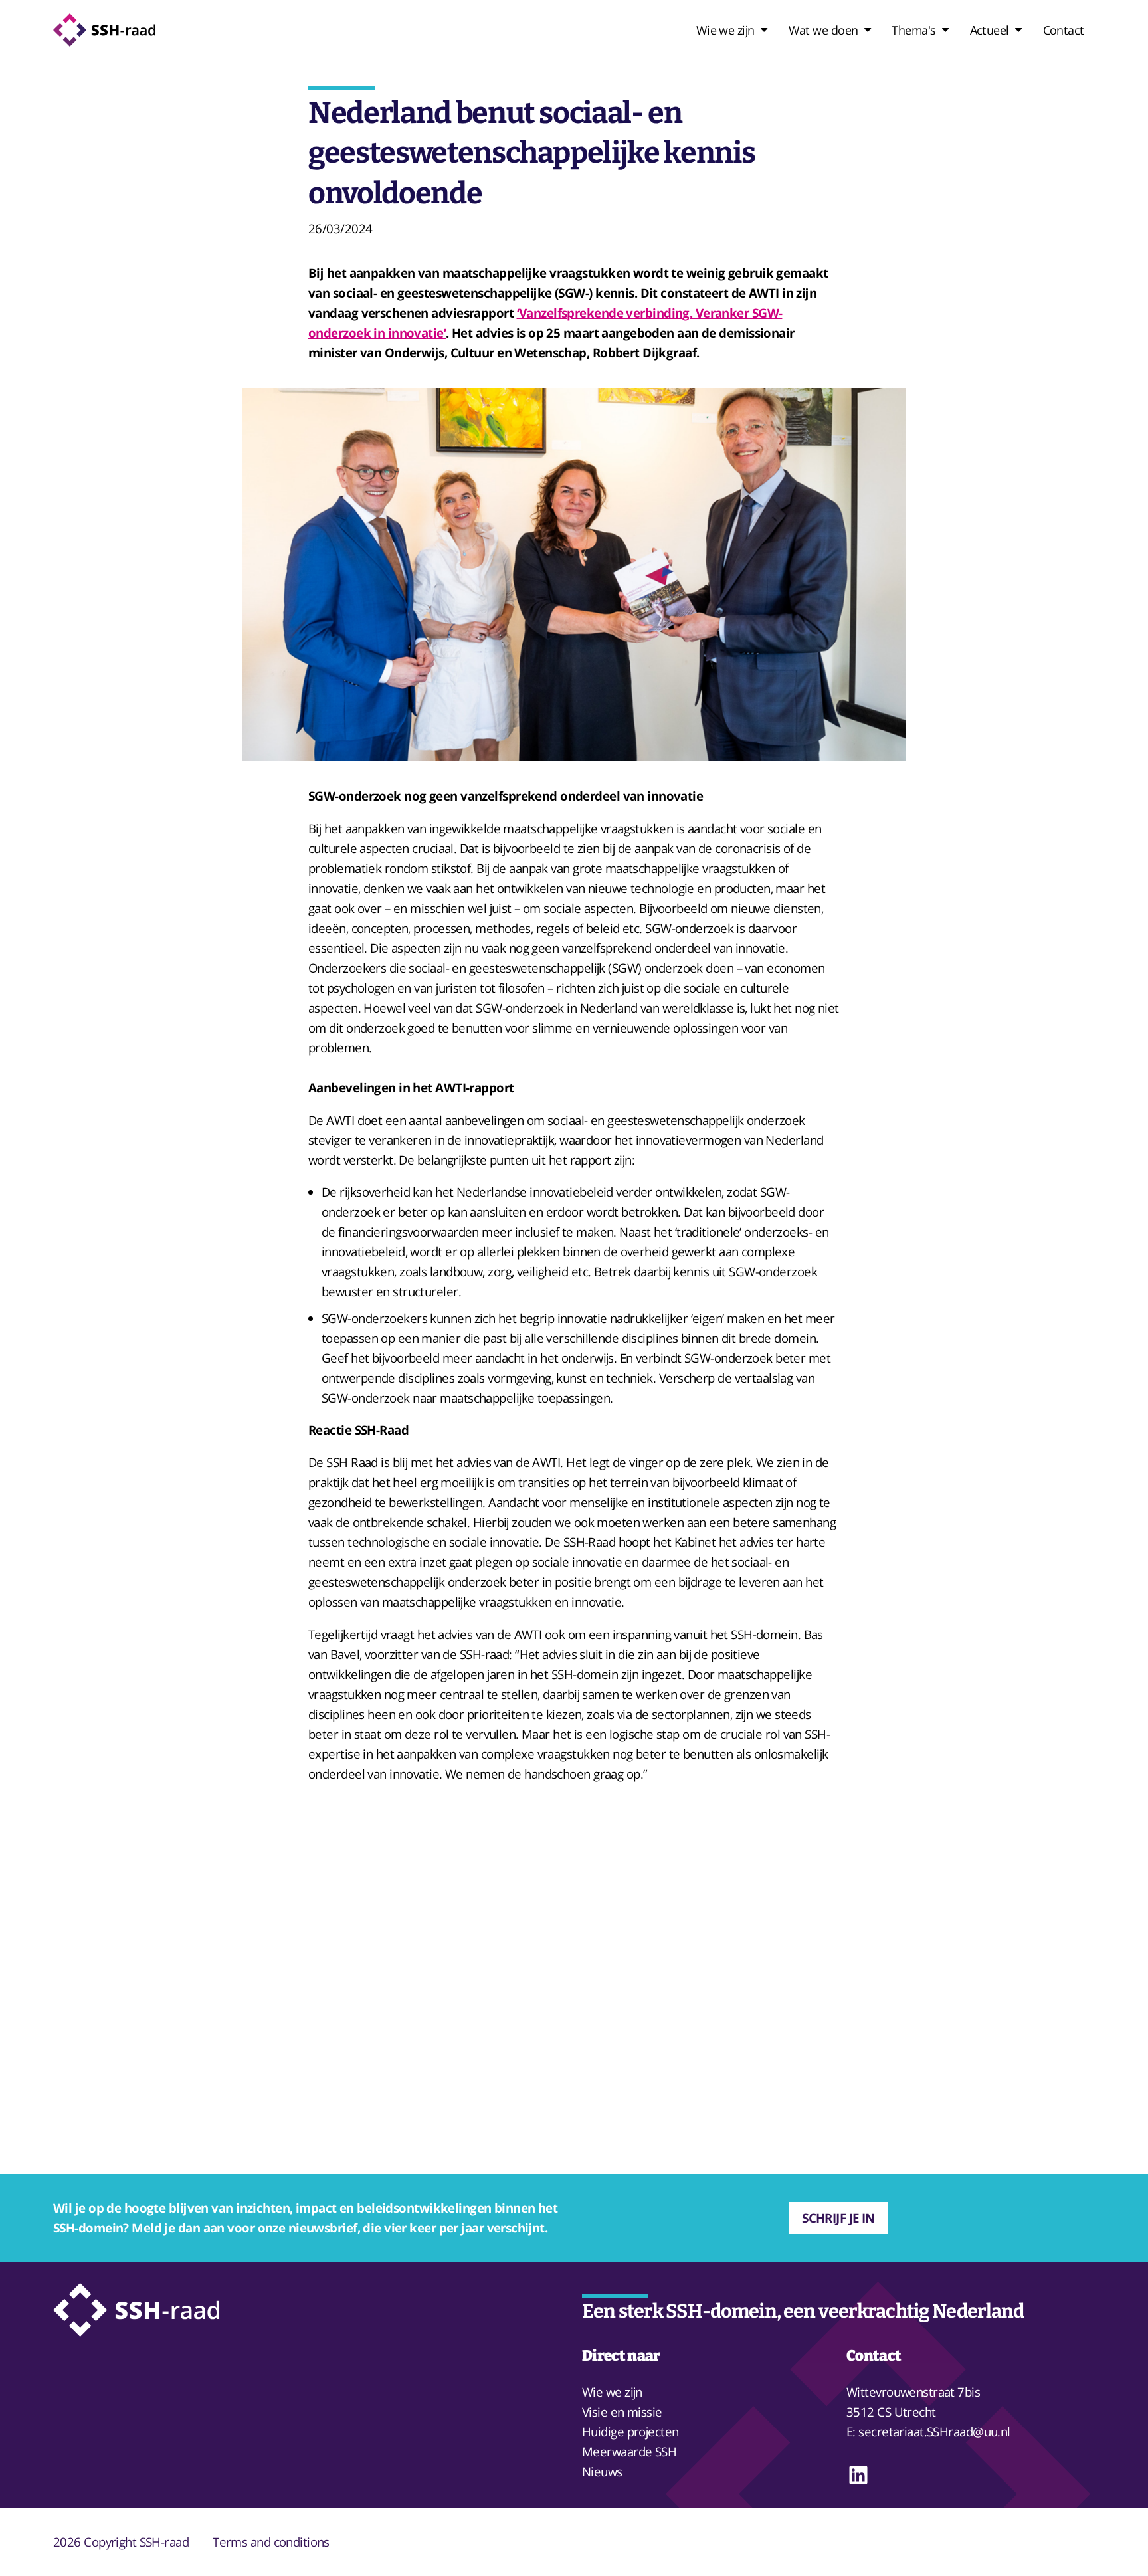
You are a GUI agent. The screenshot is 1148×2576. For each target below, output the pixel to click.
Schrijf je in (838, 2218)
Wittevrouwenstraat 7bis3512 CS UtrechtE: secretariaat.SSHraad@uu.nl (928, 2412)
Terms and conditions (271, 2542)
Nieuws (602, 2471)
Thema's (913, 30)
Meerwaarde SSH (629, 2451)
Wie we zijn (725, 30)
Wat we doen (823, 30)
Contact (1064, 30)
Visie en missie (622, 2412)
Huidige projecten (630, 2431)
